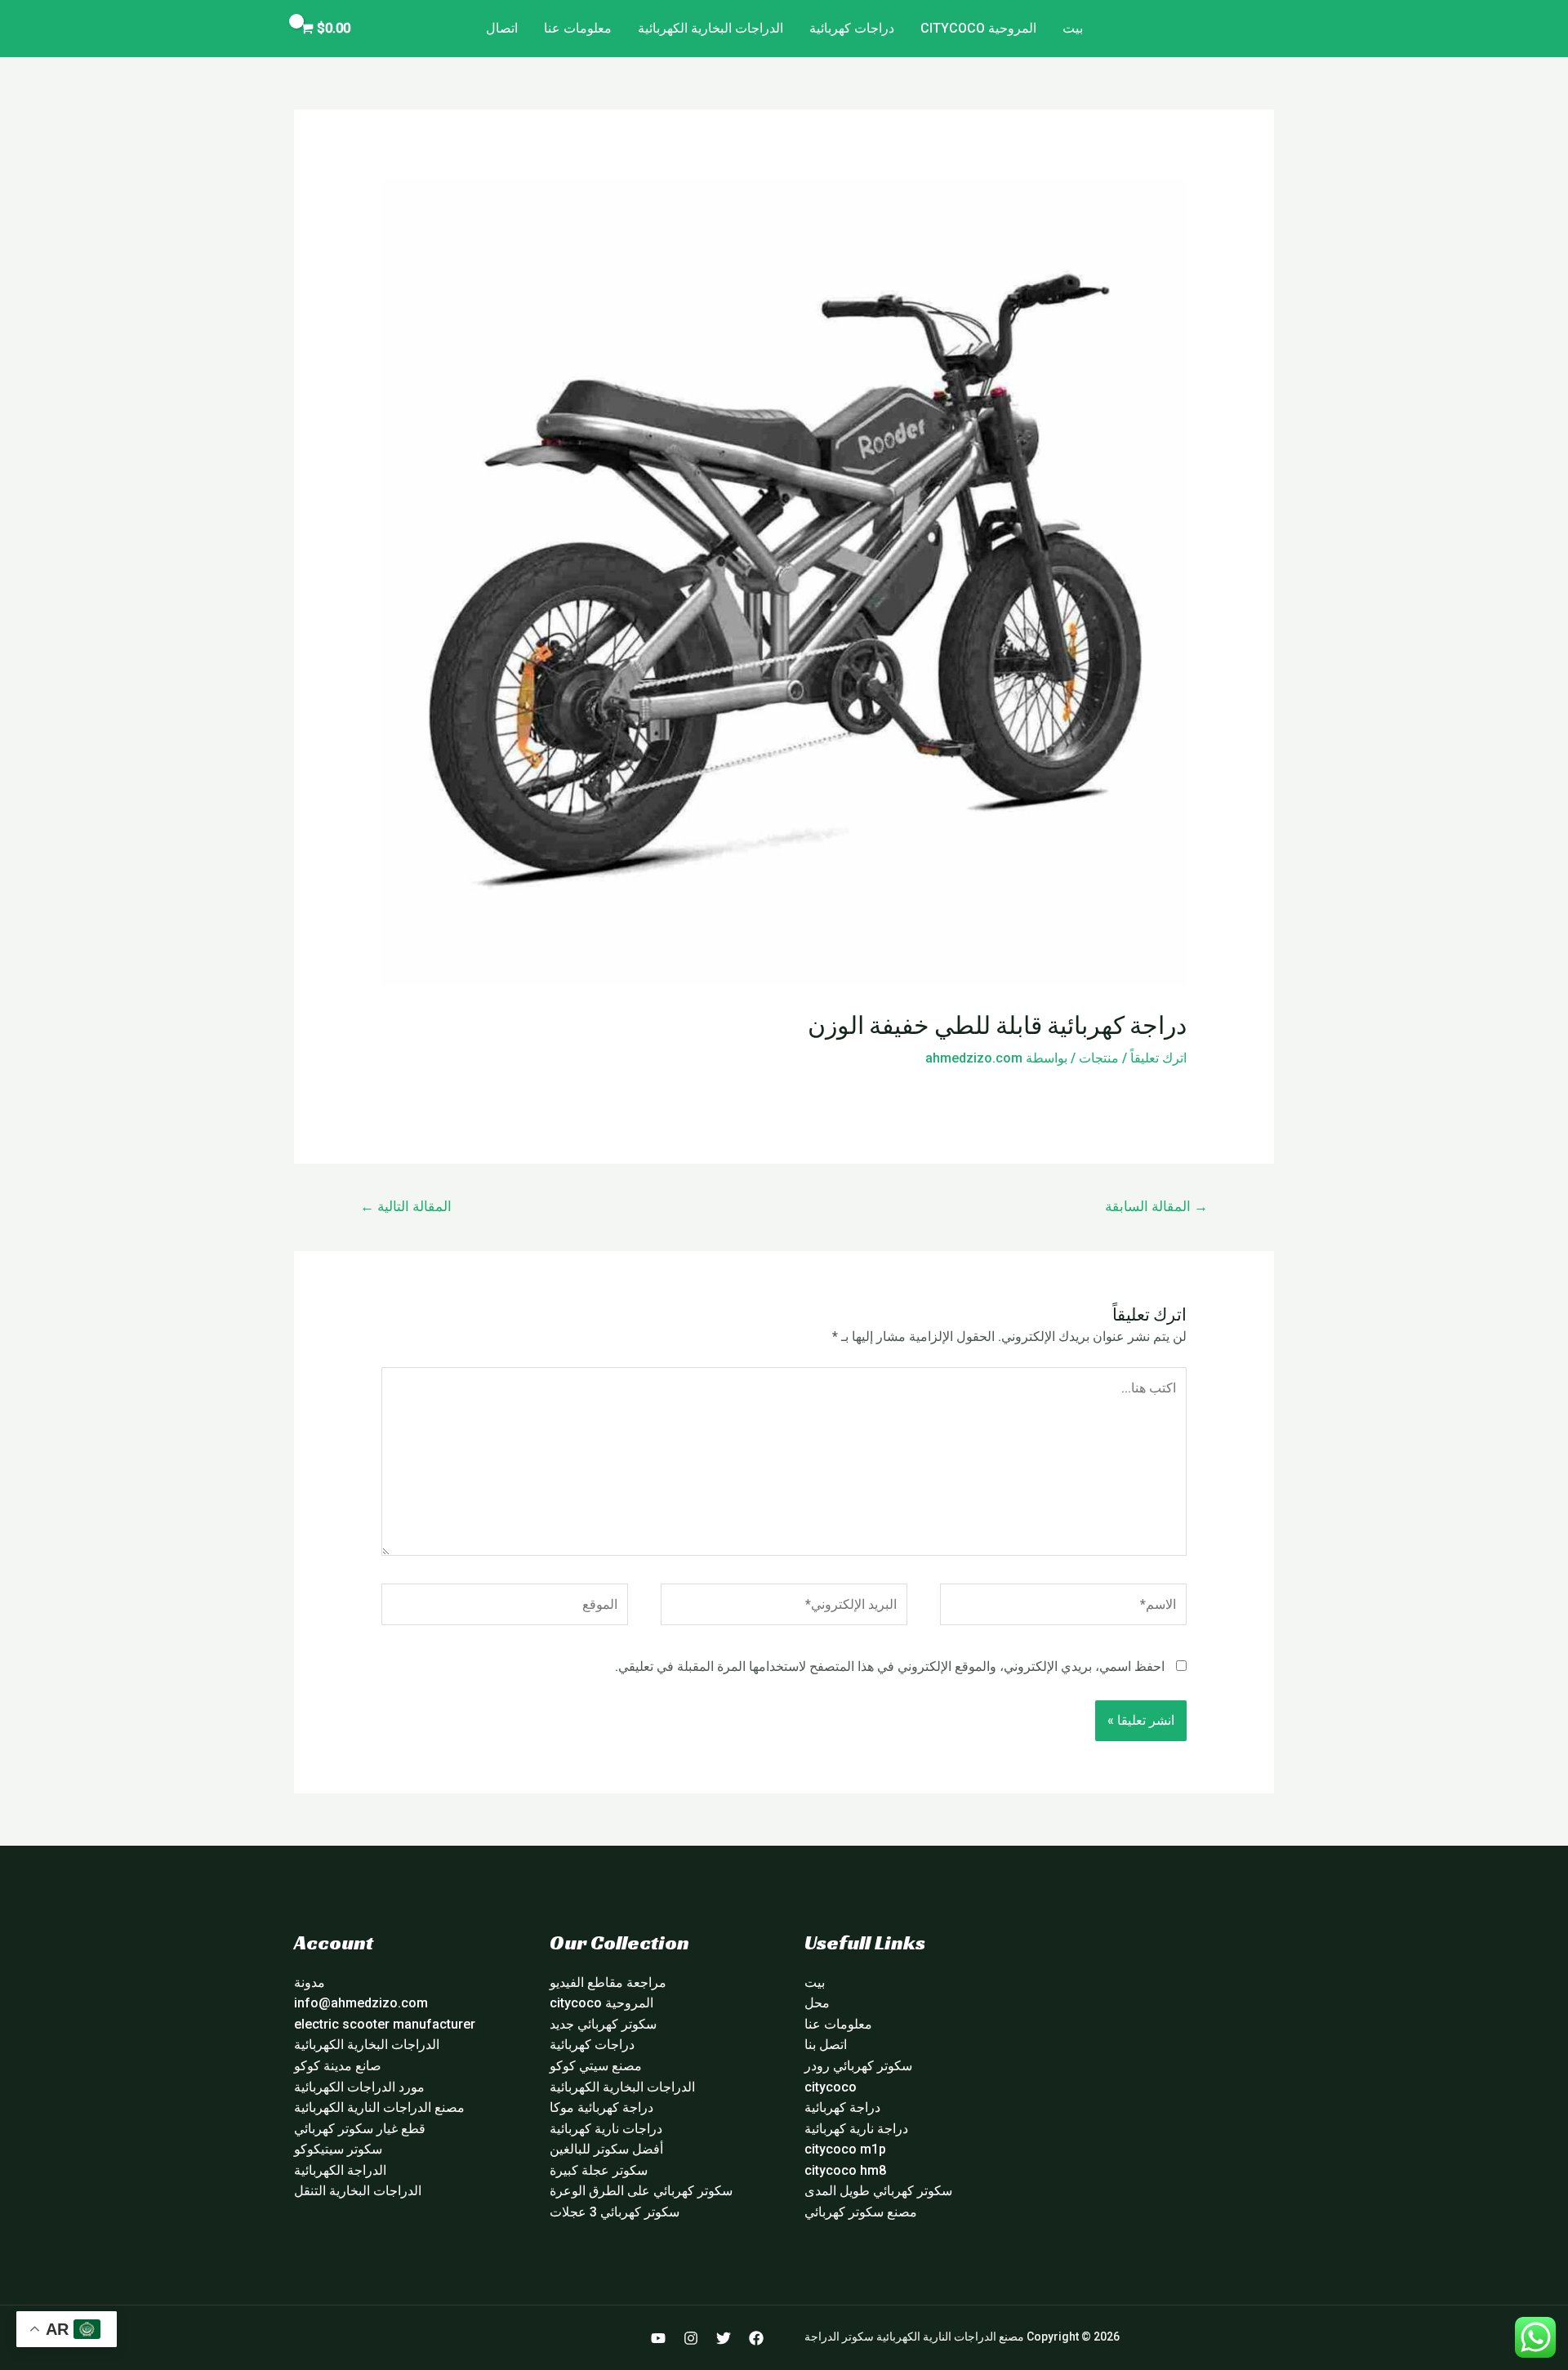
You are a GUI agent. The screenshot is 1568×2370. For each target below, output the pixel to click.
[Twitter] (724, 2338)
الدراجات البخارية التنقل (358, 2191)
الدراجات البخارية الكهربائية (710, 28)
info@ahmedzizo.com (361, 2003)
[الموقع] (505, 1608)
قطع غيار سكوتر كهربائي (360, 2129)
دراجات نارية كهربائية (606, 2129)
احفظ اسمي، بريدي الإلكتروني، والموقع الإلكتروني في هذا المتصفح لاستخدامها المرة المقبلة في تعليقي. (890, 1666)
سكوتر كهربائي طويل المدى (878, 2191)
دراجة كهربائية (842, 2107)
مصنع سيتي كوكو (596, 2066)
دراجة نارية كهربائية (856, 2129)
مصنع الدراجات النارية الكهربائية (379, 2107)
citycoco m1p (845, 2149)
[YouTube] (658, 2338)
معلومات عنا (578, 28)
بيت (1073, 28)
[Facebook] (756, 2338)
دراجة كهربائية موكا (601, 2107)
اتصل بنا (826, 2045)
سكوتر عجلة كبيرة (599, 2170)
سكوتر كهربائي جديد (603, 2024)
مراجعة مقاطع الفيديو (608, 1982)
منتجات (1099, 1058)
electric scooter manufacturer (385, 2024)
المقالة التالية (406, 1206)
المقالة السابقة (1156, 1206)
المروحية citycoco (978, 28)
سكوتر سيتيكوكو (338, 2149)
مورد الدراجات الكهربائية (359, 2087)
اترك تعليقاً (1158, 1058)
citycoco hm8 (845, 2170)
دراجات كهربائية (852, 28)
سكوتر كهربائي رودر (858, 2066)
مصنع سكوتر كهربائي (861, 2212)
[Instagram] (691, 2338)
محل (817, 2003)
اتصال (502, 28)
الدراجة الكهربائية (340, 2170)
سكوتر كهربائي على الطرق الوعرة (641, 2191)
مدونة (310, 1982)
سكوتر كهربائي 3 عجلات (615, 2212)
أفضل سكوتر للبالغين (606, 2149)
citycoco (831, 2087)
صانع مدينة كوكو (338, 2066)
